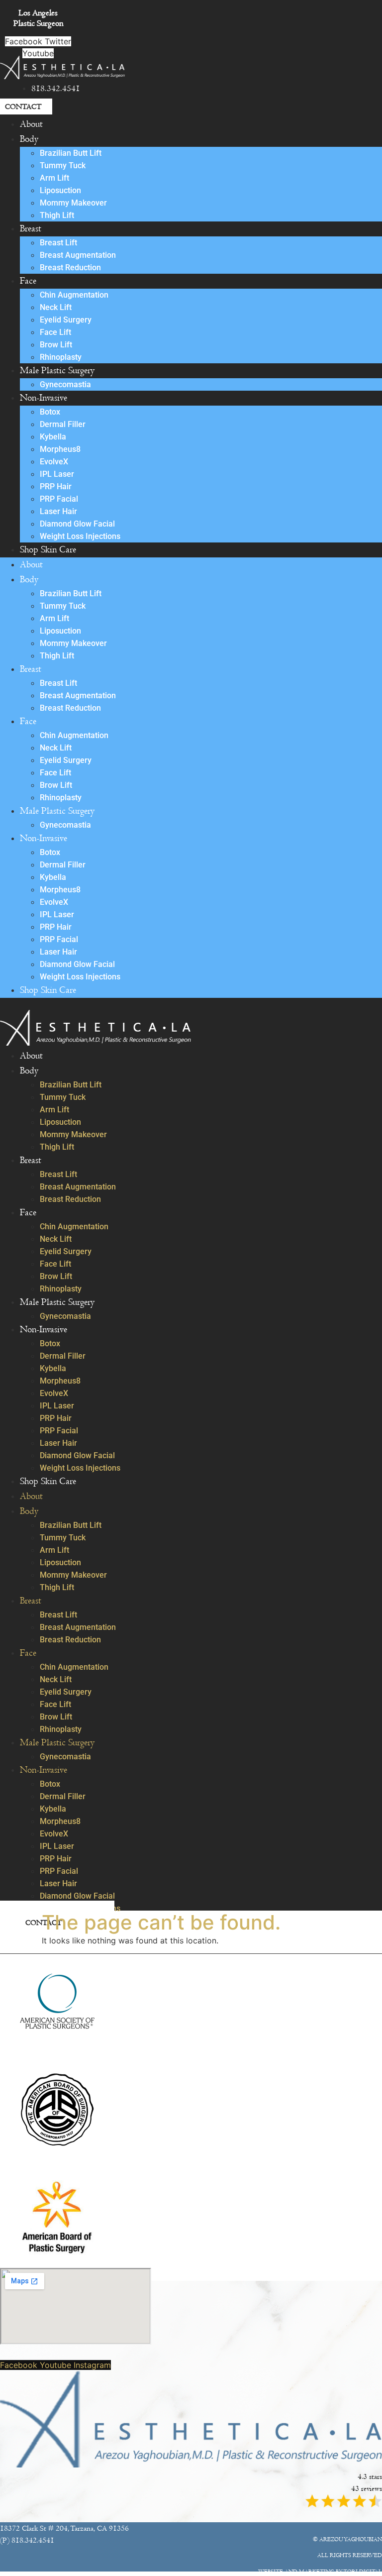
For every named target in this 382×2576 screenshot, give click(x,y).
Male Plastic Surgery (57, 371)
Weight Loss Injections (80, 536)
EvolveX (54, 462)
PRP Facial (59, 499)
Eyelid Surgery (66, 320)
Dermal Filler (63, 424)
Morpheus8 (60, 449)
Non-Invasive (44, 398)
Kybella (53, 437)
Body (29, 139)
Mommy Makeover (73, 203)
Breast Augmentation (78, 255)
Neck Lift (56, 307)
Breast (31, 229)
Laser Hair (58, 511)
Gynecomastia (65, 384)
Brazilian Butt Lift (71, 153)
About (31, 124)
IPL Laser (57, 474)
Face (28, 281)
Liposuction (60, 190)
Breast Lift (58, 243)
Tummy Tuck (63, 165)
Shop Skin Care (48, 550)
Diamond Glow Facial (77, 524)
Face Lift (55, 332)
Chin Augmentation (74, 295)
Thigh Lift (57, 215)
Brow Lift (56, 345)
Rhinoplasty (61, 357)
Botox (50, 412)
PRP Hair (56, 486)
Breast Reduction (70, 268)
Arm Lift (54, 178)
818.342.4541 (56, 89)
